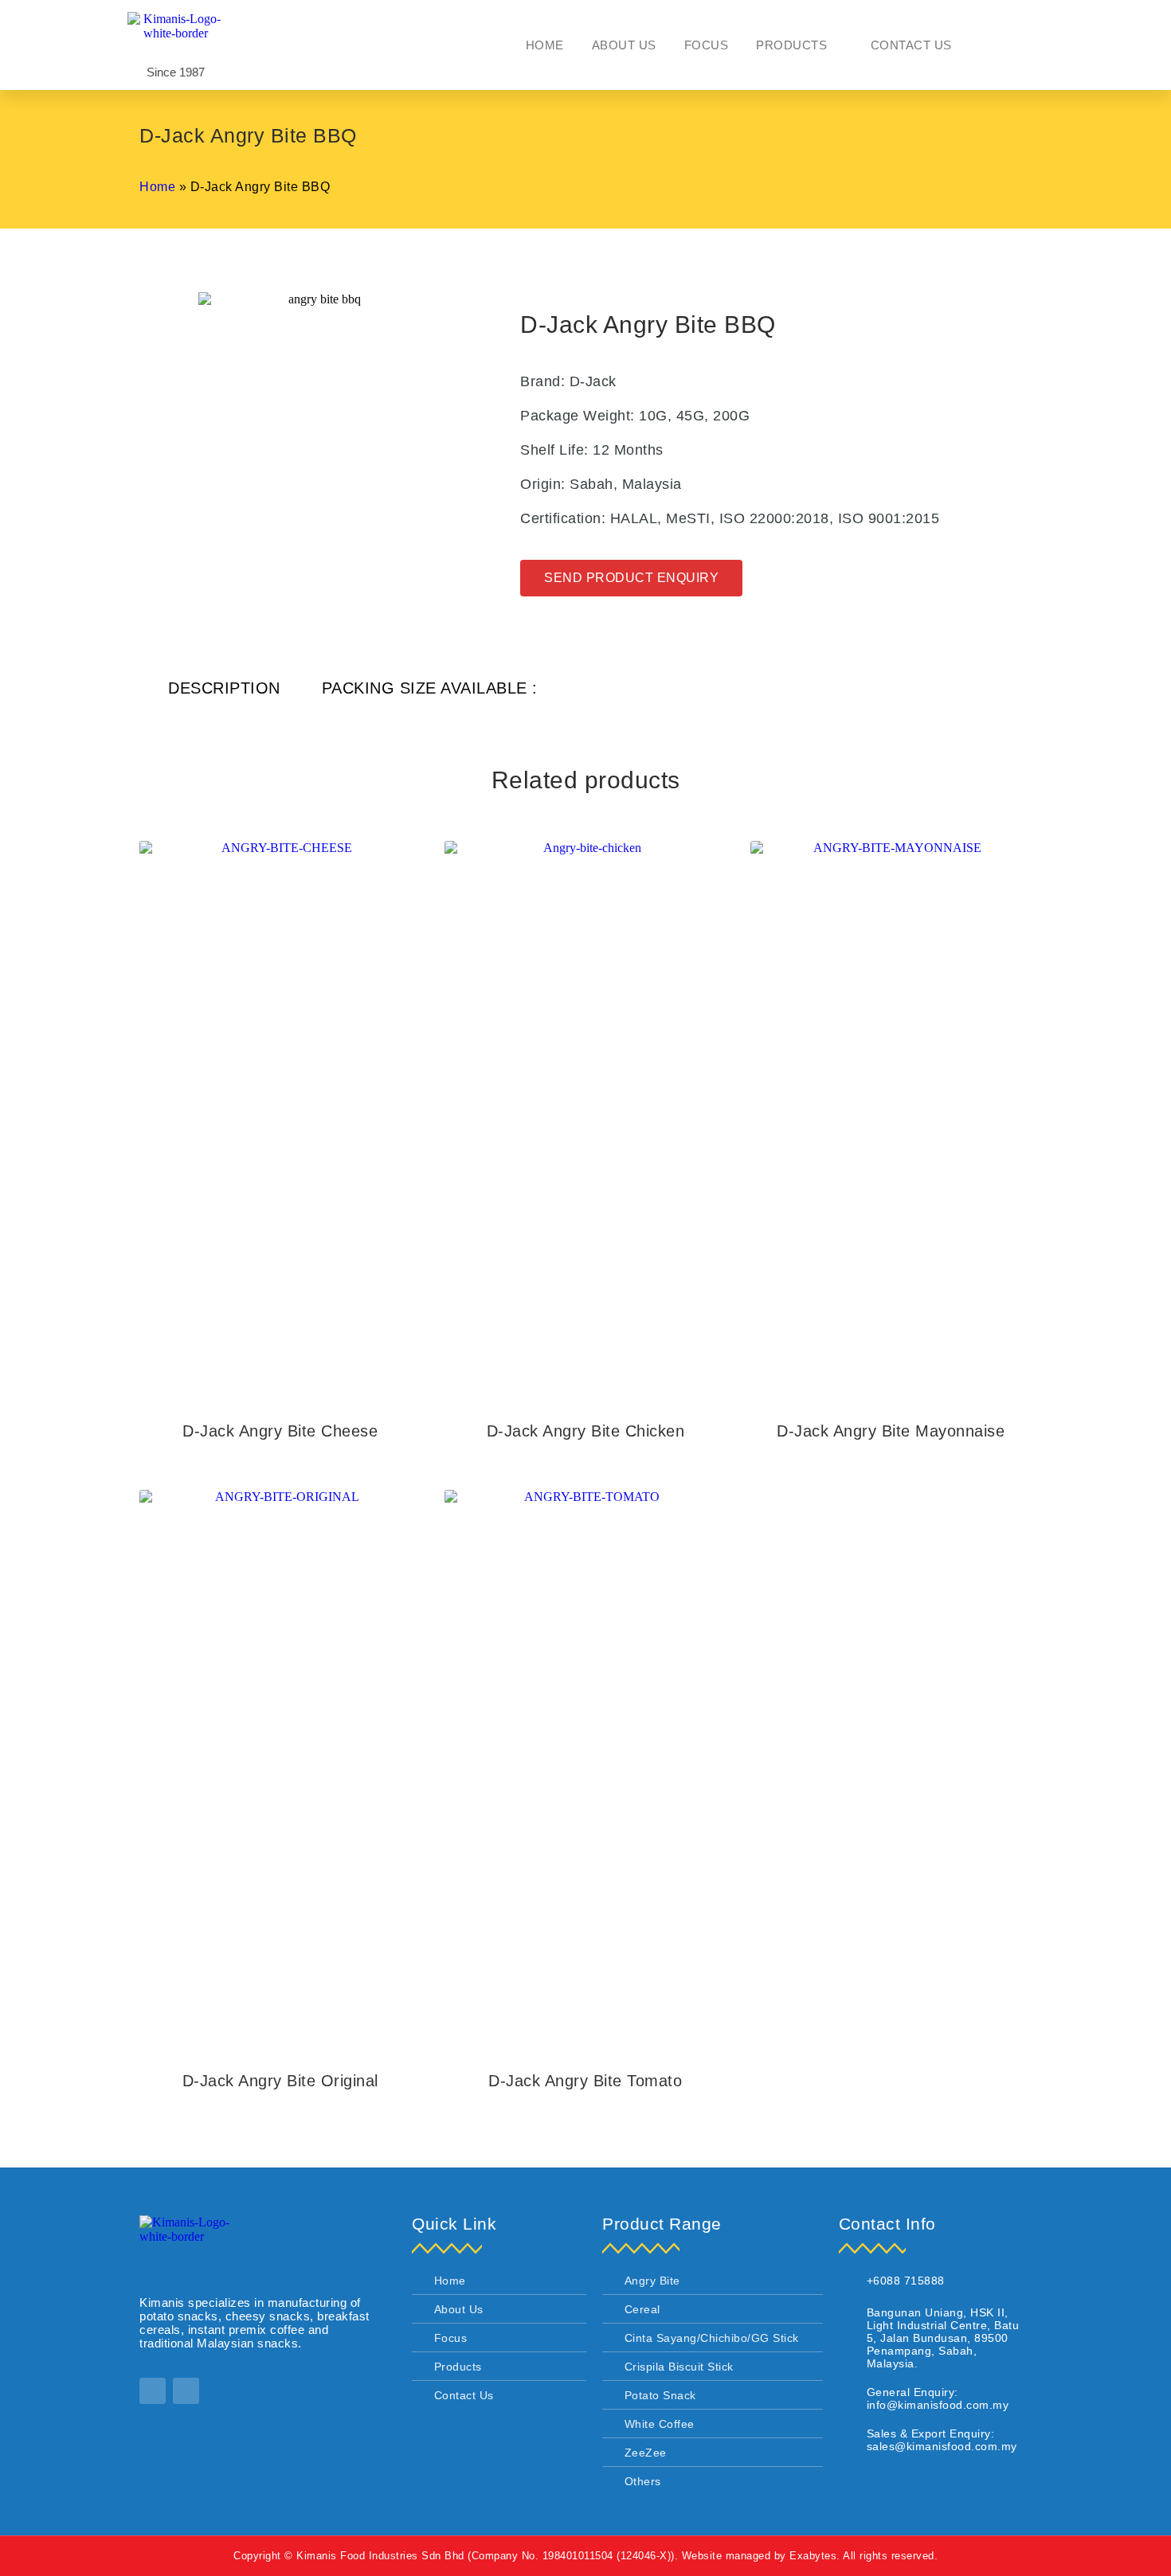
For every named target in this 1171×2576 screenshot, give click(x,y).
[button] (1015, 45)
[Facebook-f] (153, 2391)
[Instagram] (186, 2391)
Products (791, 45)
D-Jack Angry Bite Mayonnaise (891, 1431)
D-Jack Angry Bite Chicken (586, 1431)
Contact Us (911, 45)
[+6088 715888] (847, 2282)
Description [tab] (224, 688)
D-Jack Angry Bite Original (280, 2081)
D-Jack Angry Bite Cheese (280, 1431)
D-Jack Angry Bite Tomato (585, 2081)
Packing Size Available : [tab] (430, 688)
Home (545, 45)
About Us (624, 45)
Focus (707, 45)
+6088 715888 (906, 2281)
